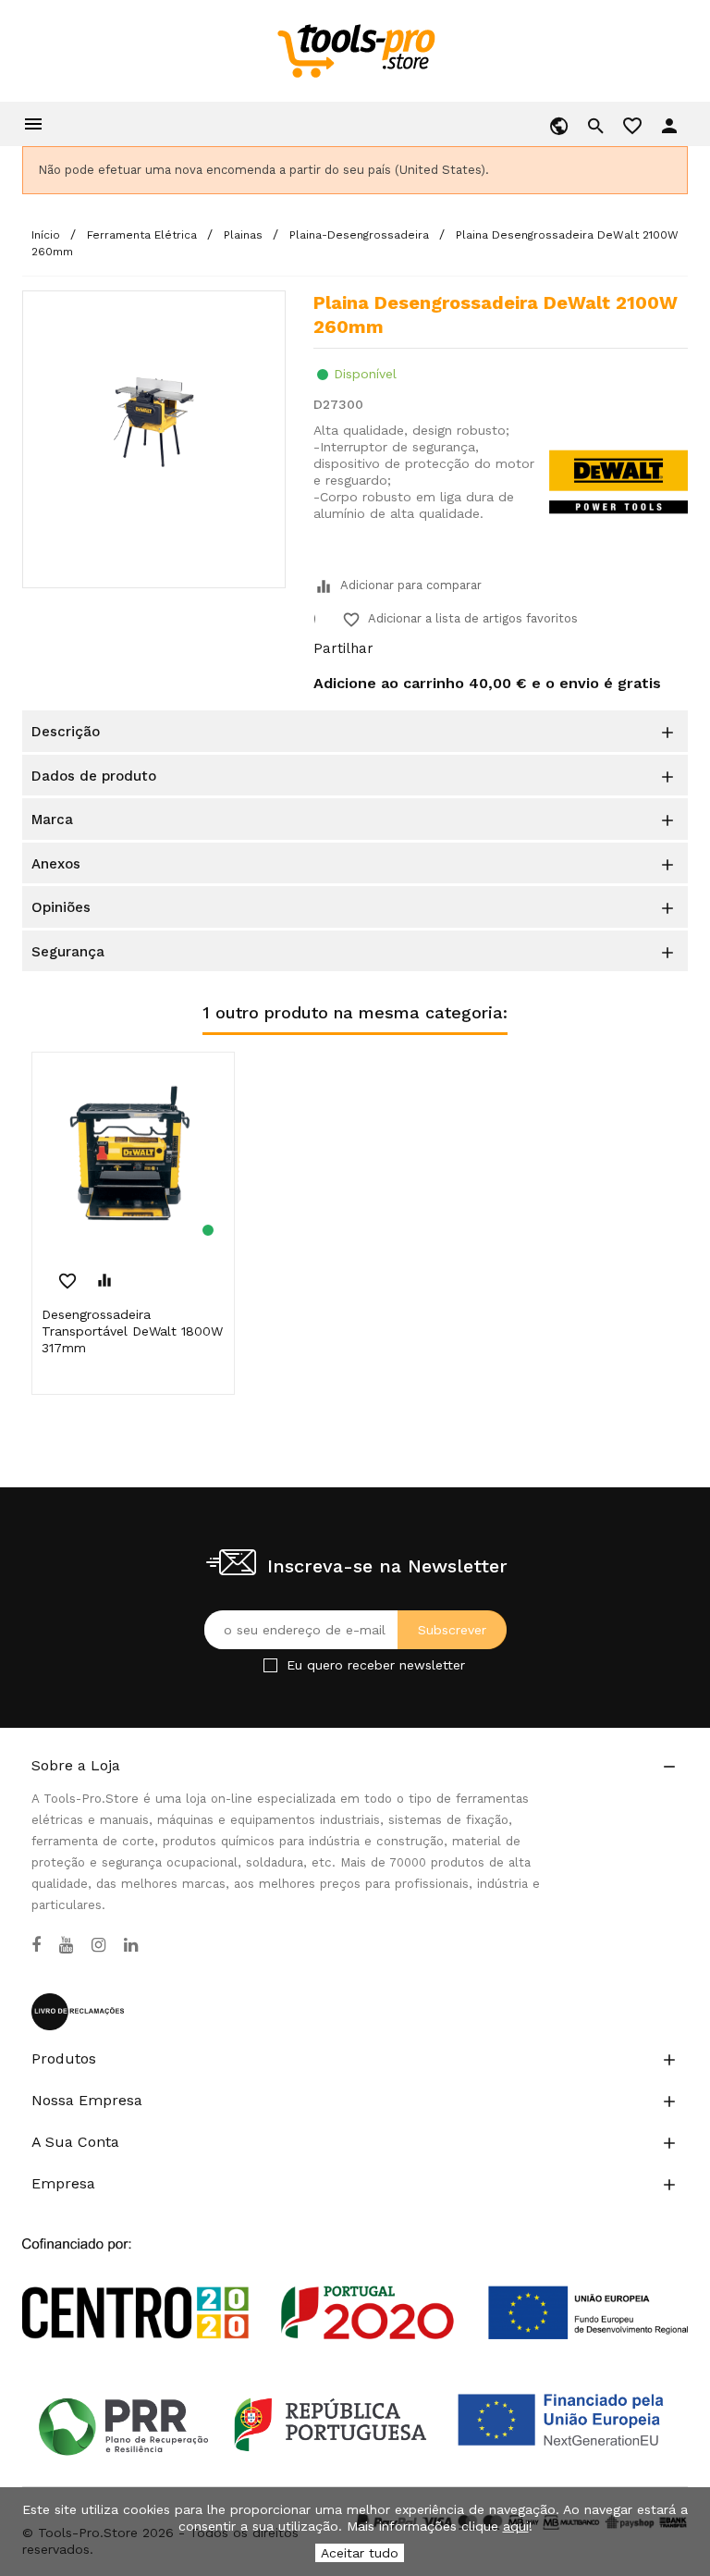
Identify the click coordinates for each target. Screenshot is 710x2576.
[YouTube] (66, 1945)
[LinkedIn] (131, 1945)
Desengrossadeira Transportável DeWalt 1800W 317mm (132, 1331)
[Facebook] (36, 1945)
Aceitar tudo (360, 2553)
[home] (355, 50)
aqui (516, 2526)
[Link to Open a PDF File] (355, 2271)
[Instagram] (98, 1945)
